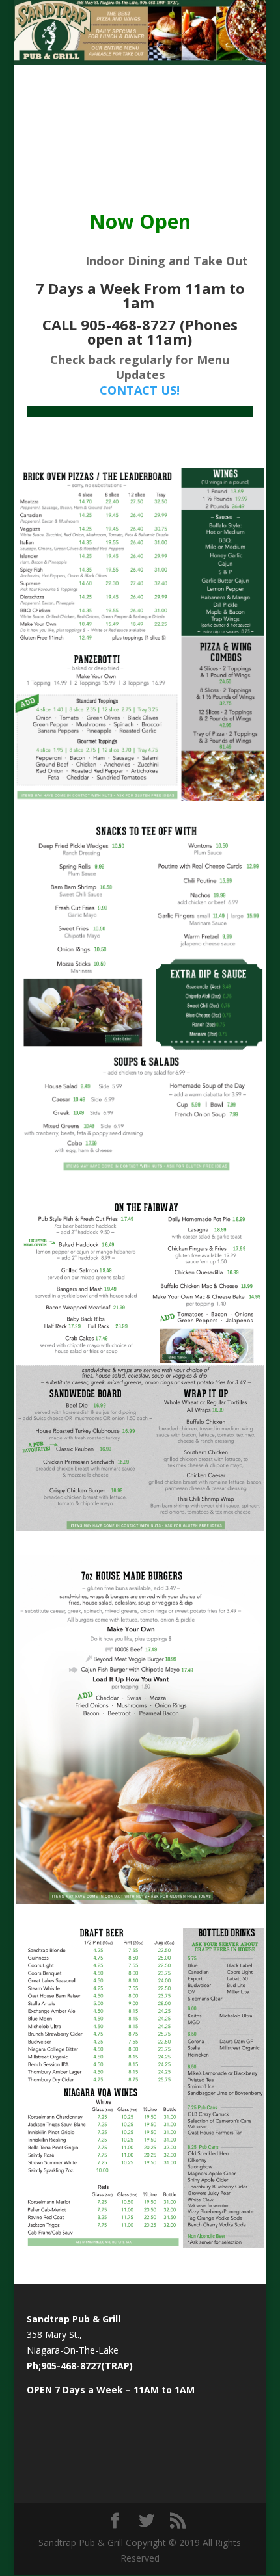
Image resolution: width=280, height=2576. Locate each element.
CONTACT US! (140, 390)
